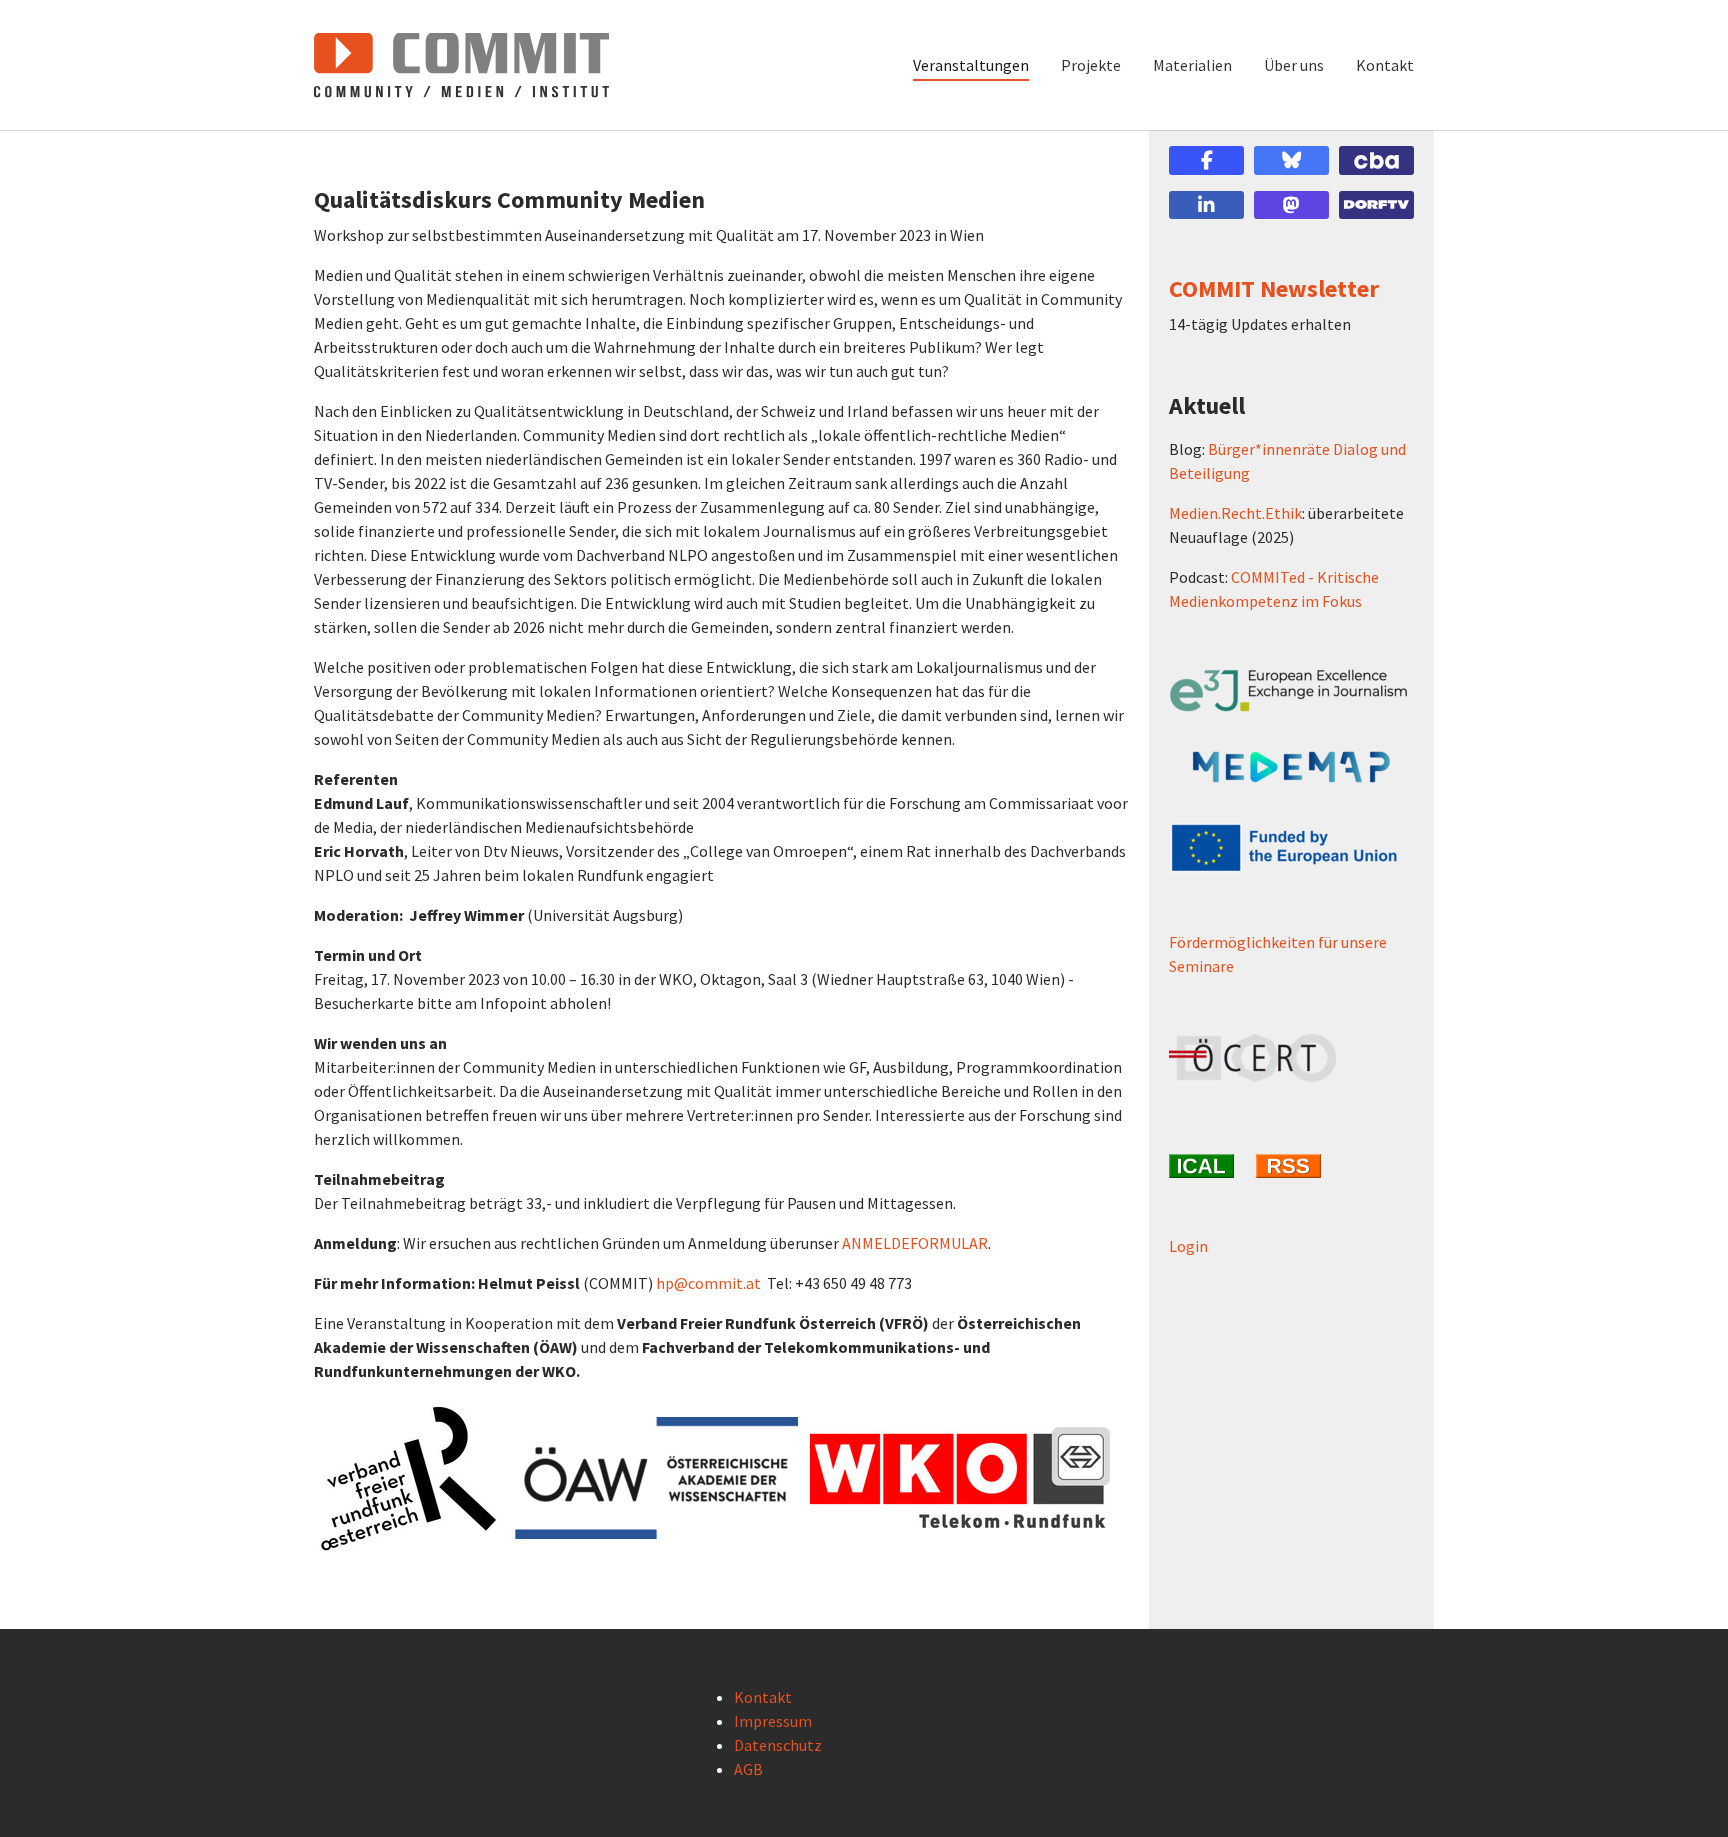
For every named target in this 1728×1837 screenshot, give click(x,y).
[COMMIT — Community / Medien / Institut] (461, 65)
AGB (748, 1769)
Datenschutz (778, 1745)
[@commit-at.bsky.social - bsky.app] (1291, 160)
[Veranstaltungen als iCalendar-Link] (1204, 1166)
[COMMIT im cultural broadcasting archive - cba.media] (1376, 160)
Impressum (773, 1721)
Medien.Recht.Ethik (1235, 513)
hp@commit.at (708, 1283)
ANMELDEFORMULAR (915, 1243)
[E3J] (1291, 690)
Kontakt (763, 1697)
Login (1188, 1246)
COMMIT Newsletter (1274, 288)
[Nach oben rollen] (1684, 1793)
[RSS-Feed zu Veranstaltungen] (1291, 1166)
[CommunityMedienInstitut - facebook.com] (1206, 160)
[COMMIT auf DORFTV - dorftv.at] (1376, 205)
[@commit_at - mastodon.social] (1291, 205)
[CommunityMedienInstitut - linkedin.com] (1206, 205)
